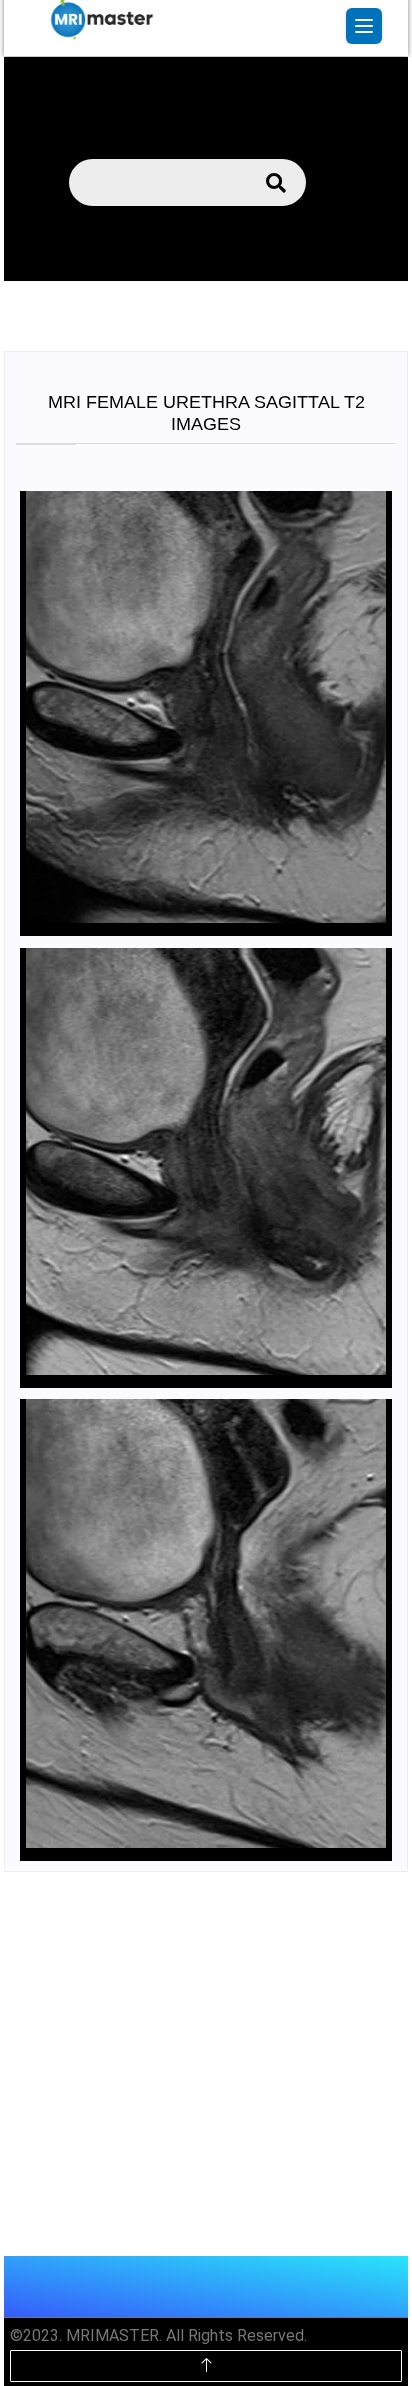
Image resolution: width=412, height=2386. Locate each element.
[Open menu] (364, 26)
